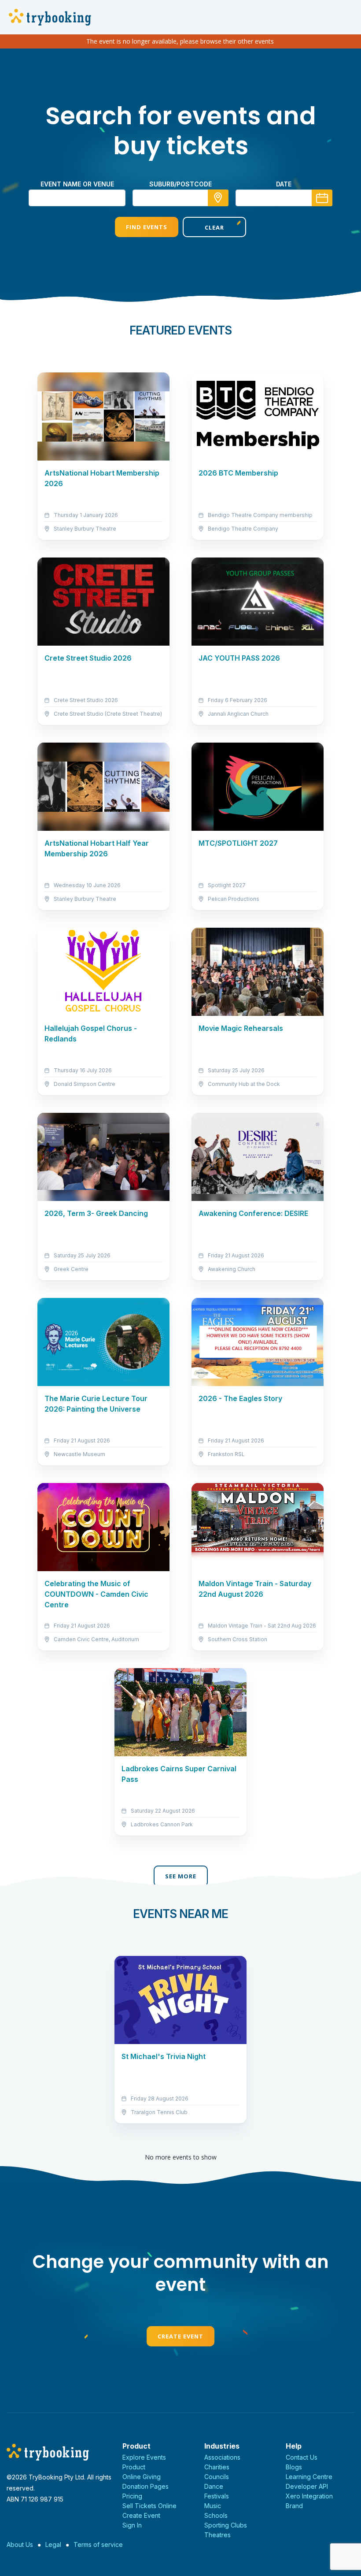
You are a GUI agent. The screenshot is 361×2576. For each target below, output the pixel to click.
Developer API (307, 2486)
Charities (217, 2467)
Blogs (294, 2467)
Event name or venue (77, 184)
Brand (294, 2506)
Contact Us (302, 2457)
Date (284, 184)
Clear (214, 227)
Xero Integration (309, 2496)
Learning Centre (309, 2477)
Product (134, 2467)
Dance (214, 2486)
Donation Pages (146, 2486)
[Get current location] (218, 198)
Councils (217, 2477)
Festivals (217, 2496)
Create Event (180, 2336)
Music (213, 2506)
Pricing (132, 2496)
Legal (53, 2544)
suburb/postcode (180, 184)
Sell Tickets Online (149, 2506)
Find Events (147, 227)
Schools (216, 2515)
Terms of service (98, 2544)
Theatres (217, 2535)
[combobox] (180, 198)
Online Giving (142, 2477)
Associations (222, 2457)
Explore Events (144, 2457)
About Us (20, 2544)
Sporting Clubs (226, 2525)
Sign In (132, 2525)
